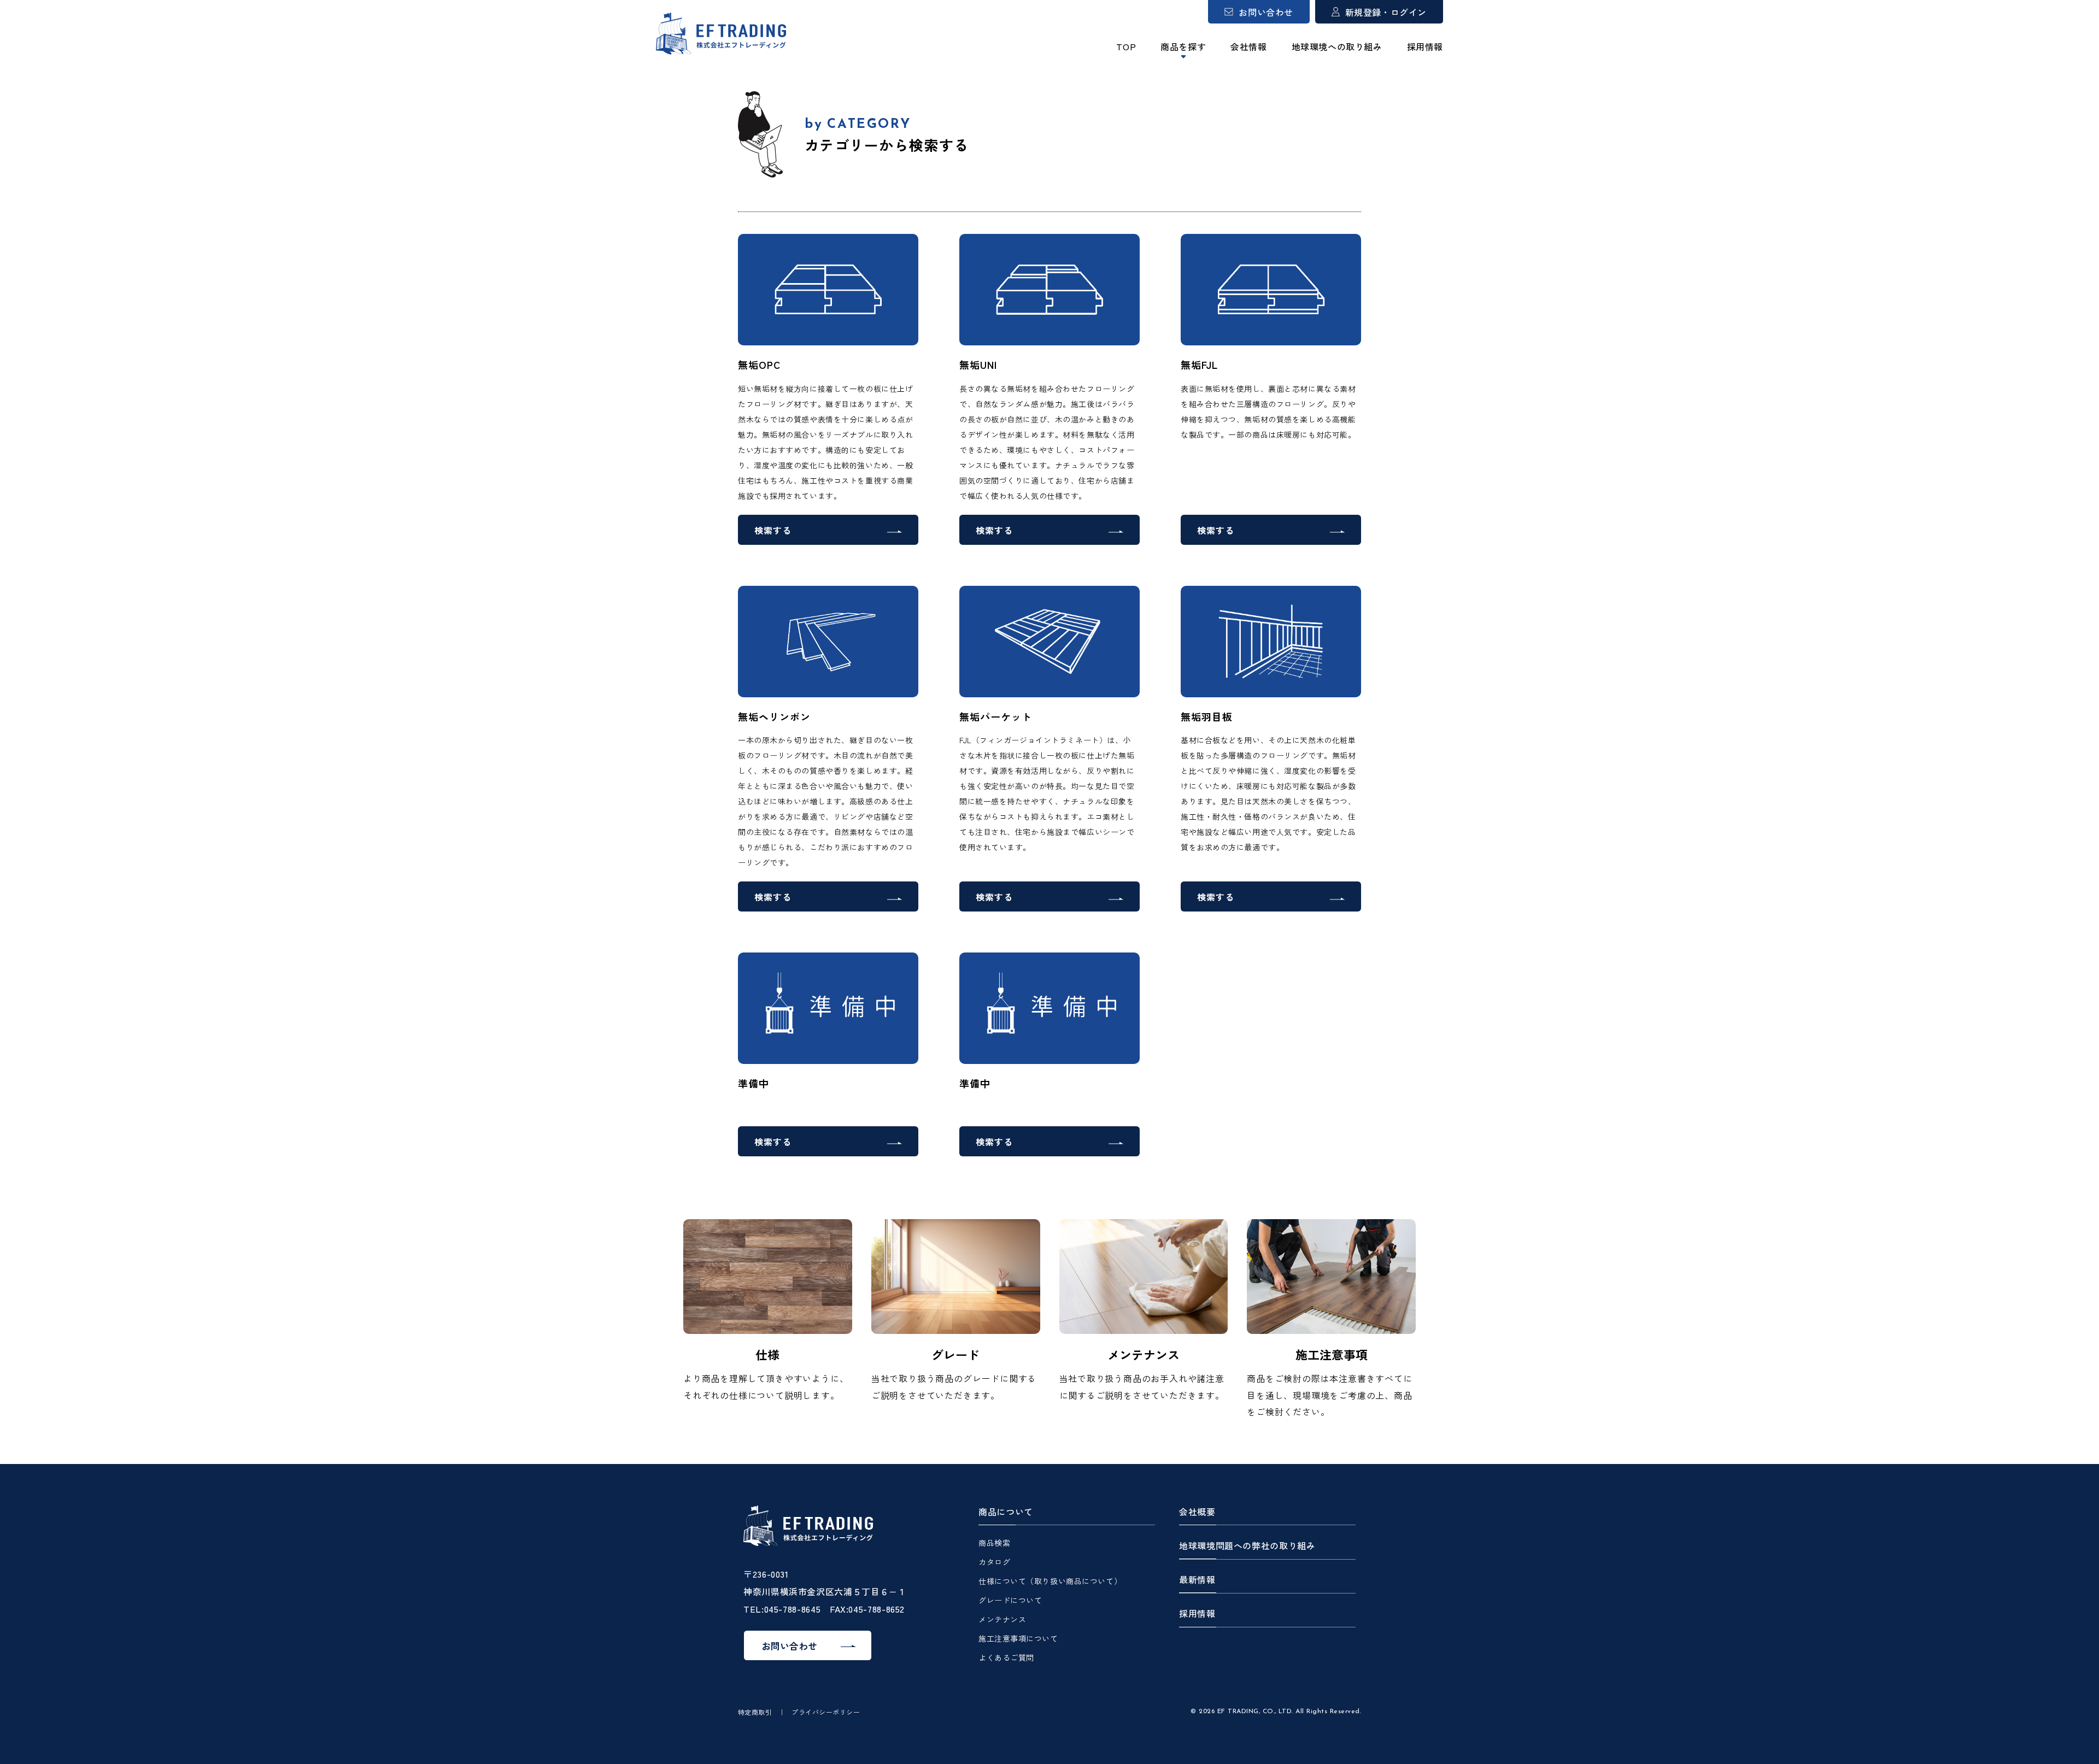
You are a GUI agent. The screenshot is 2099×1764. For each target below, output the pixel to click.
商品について (1006, 1512)
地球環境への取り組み (1337, 46)
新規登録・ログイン (1386, 12)
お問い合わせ (1266, 12)
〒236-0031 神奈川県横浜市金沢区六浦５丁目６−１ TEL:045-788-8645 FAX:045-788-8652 (825, 1591)
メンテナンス (1002, 1619)
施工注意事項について (1018, 1638)
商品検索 (994, 1543)
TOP (1126, 46)
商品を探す (1183, 46)
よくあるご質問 (1006, 1657)
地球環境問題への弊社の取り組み (1247, 1546)
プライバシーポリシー (826, 1712)
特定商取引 (755, 1712)
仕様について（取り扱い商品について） (1050, 1581)
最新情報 (1197, 1580)
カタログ (994, 1562)
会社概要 (1197, 1512)
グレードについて (1010, 1600)
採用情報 (1425, 46)
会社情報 (1248, 46)
